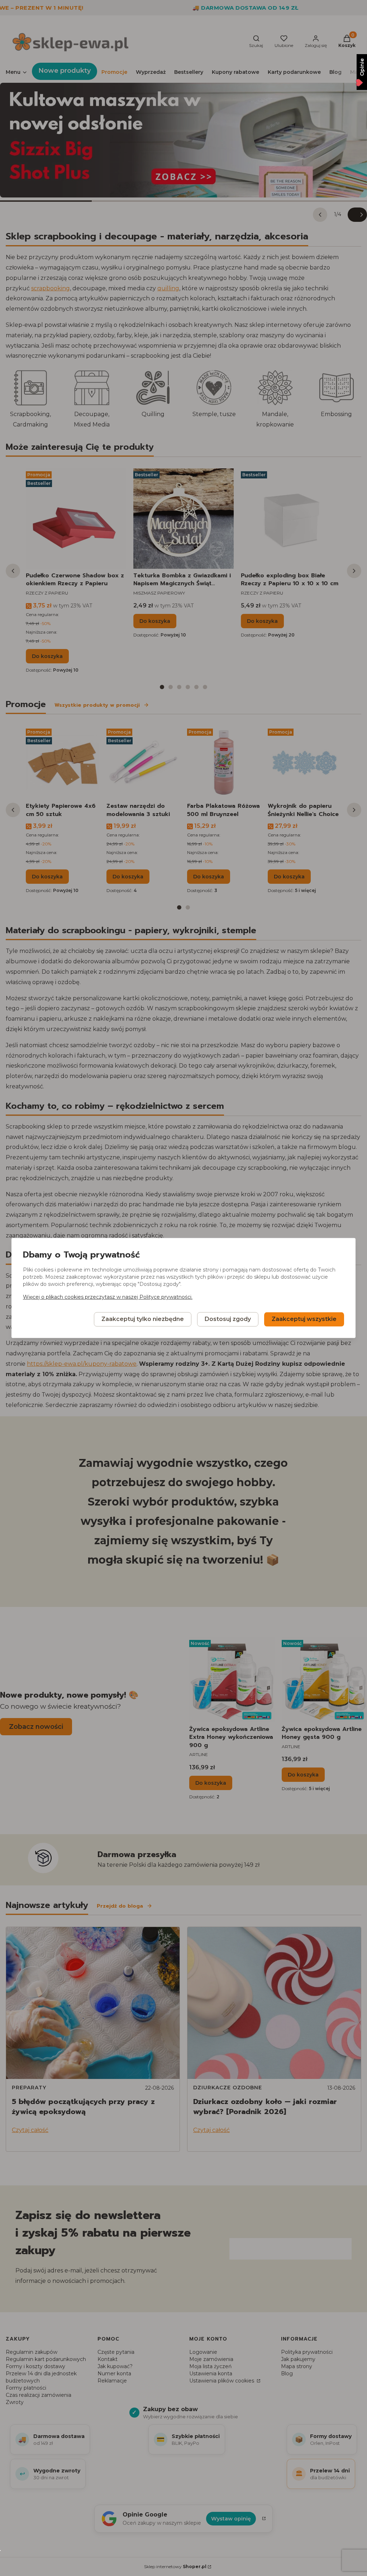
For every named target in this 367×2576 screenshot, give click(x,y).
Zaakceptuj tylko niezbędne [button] (143, 1319)
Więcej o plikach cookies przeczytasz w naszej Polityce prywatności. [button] (108, 1297)
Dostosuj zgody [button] (228, 1319)
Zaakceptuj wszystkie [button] (304, 1319)
